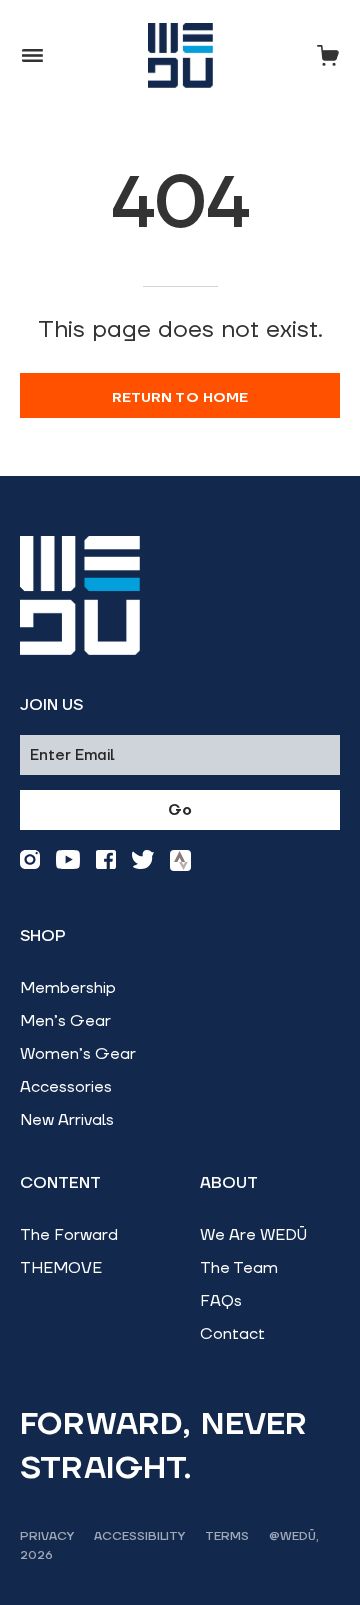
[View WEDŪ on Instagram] (30, 860)
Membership (68, 988)
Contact (232, 1334)
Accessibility (139, 1536)
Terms (227, 1536)
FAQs (221, 1301)
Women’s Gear (78, 1054)
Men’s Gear (65, 1021)
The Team (239, 1268)
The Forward (69, 1235)
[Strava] (180, 860)
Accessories (66, 1087)
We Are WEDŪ (253, 1235)
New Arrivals (67, 1120)
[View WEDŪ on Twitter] (143, 860)
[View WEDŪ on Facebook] (106, 860)
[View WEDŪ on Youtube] (68, 860)
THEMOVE (61, 1268)
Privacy (47, 1536)
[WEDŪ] (180, 55)
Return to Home (180, 398)
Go (180, 810)
